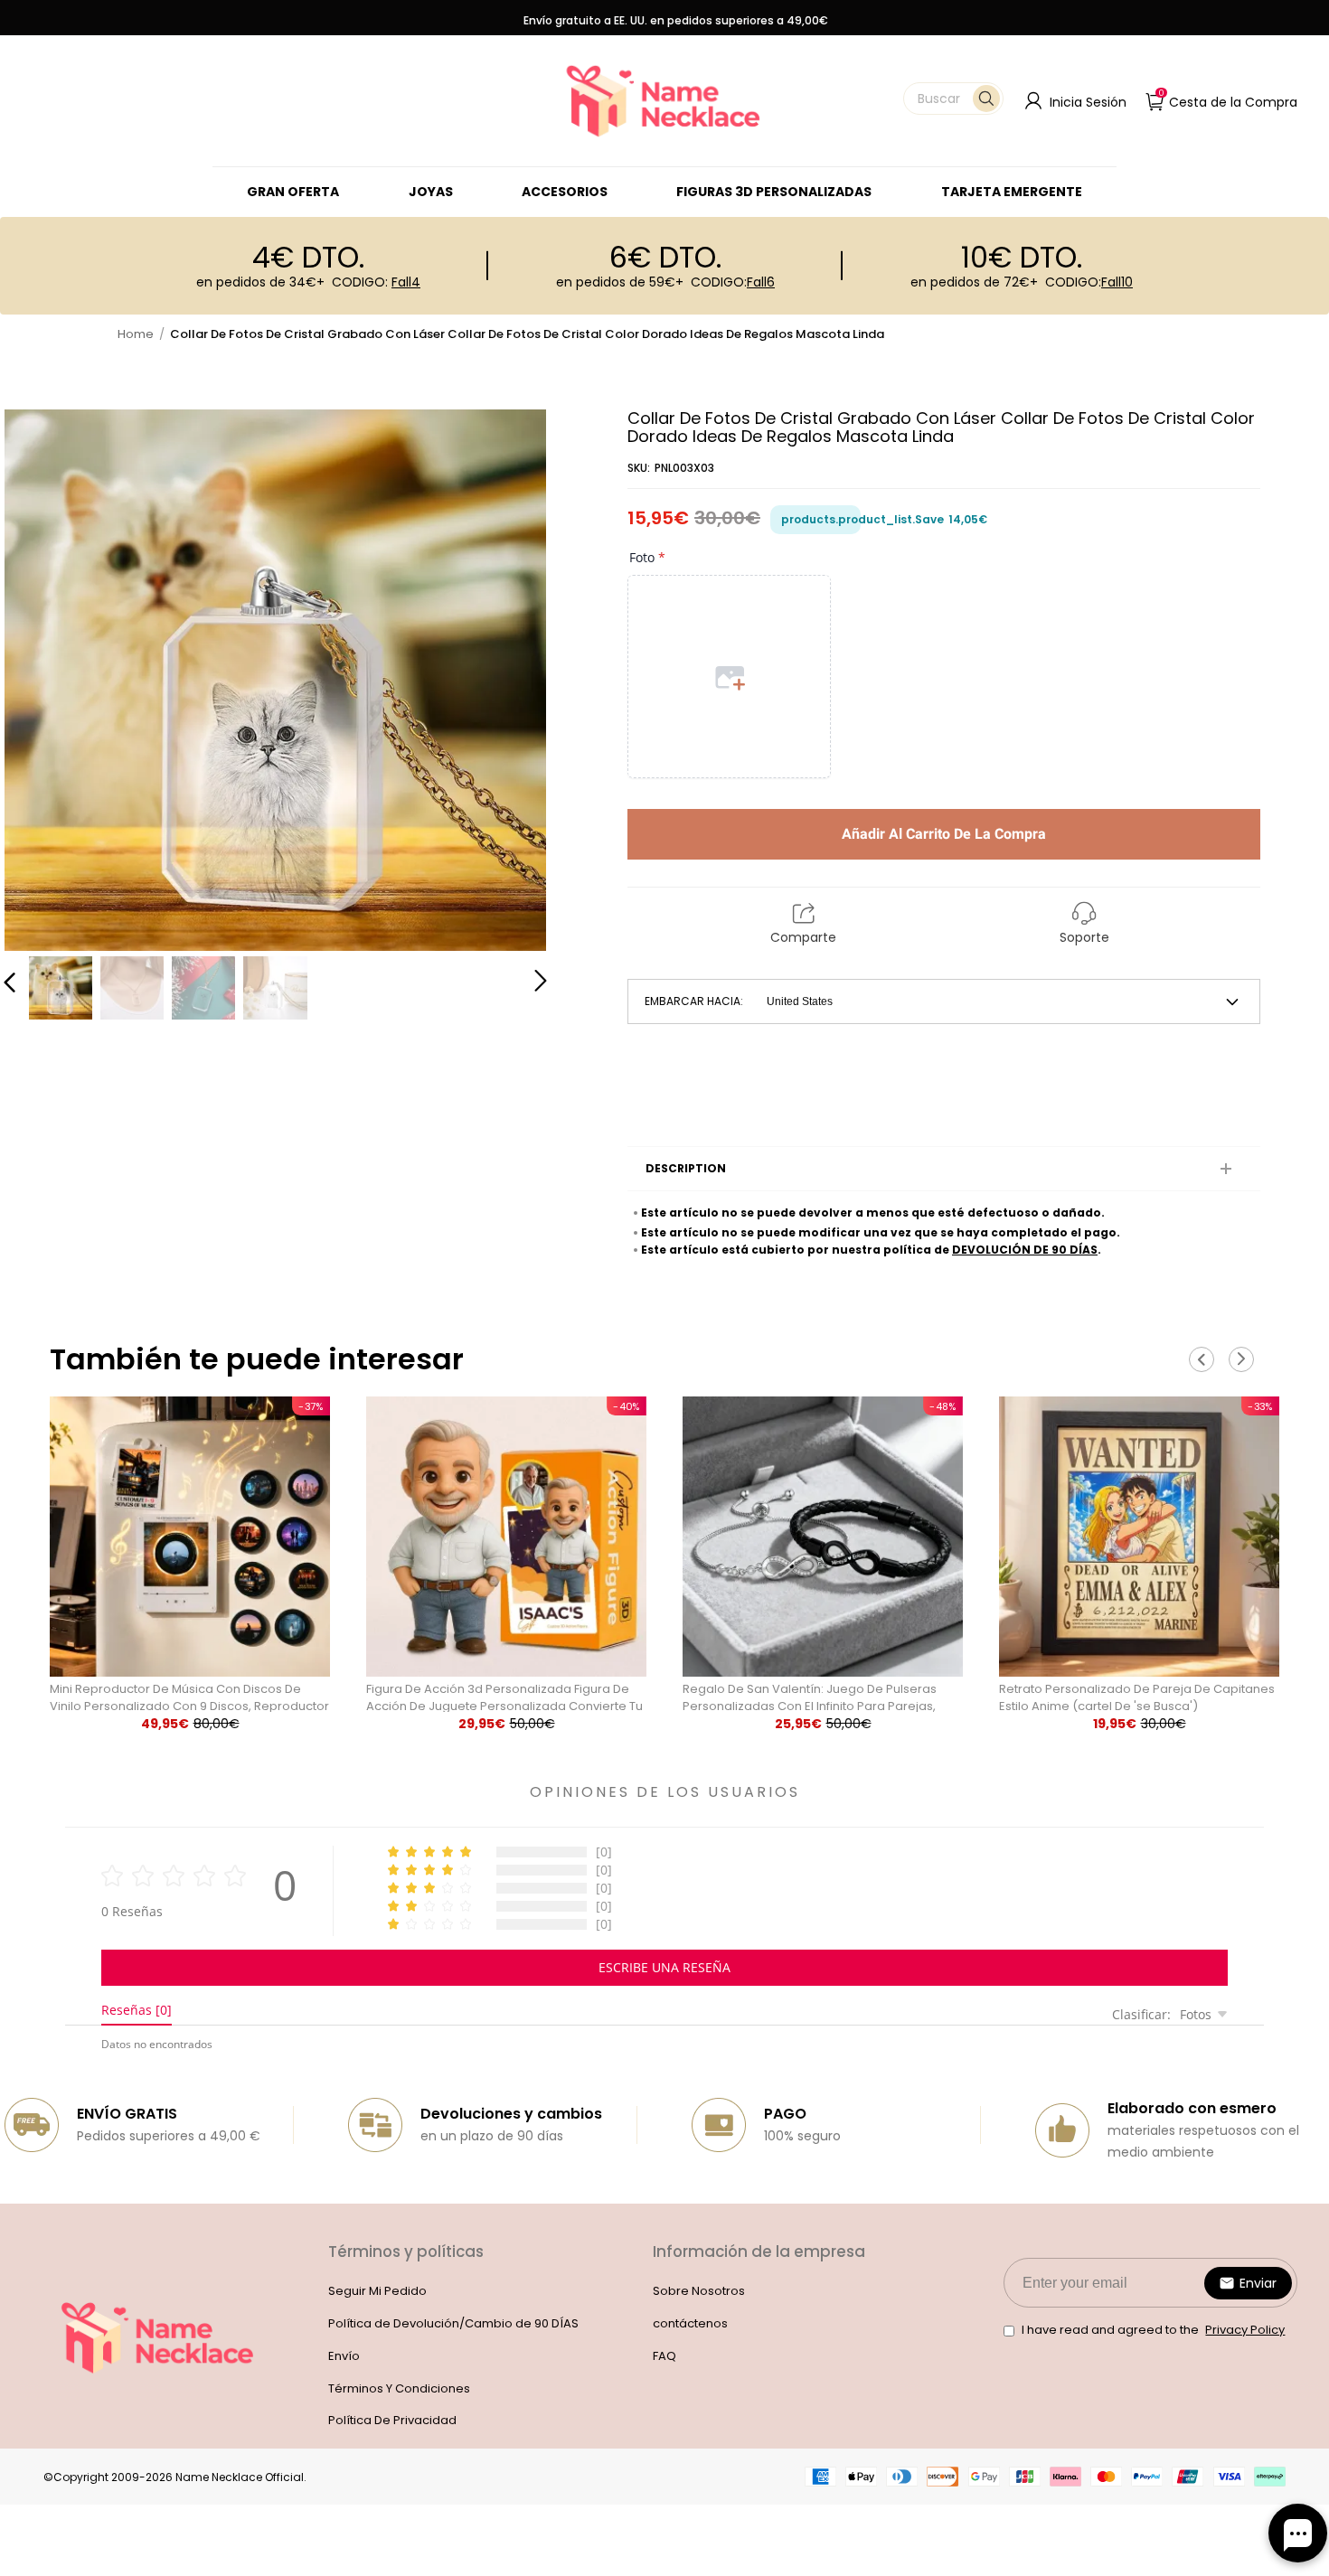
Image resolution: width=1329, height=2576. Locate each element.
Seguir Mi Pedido (377, 2291)
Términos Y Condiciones (399, 2388)
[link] (431, 192)
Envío (344, 2356)
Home (136, 334)
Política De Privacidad (392, 2420)
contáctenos (690, 2323)
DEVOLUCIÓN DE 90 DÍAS (1025, 1250)
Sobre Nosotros (699, 2291)
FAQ (664, 2356)
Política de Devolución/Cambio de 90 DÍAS (453, 2323)
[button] (953, 99)
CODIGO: (376, 282)
